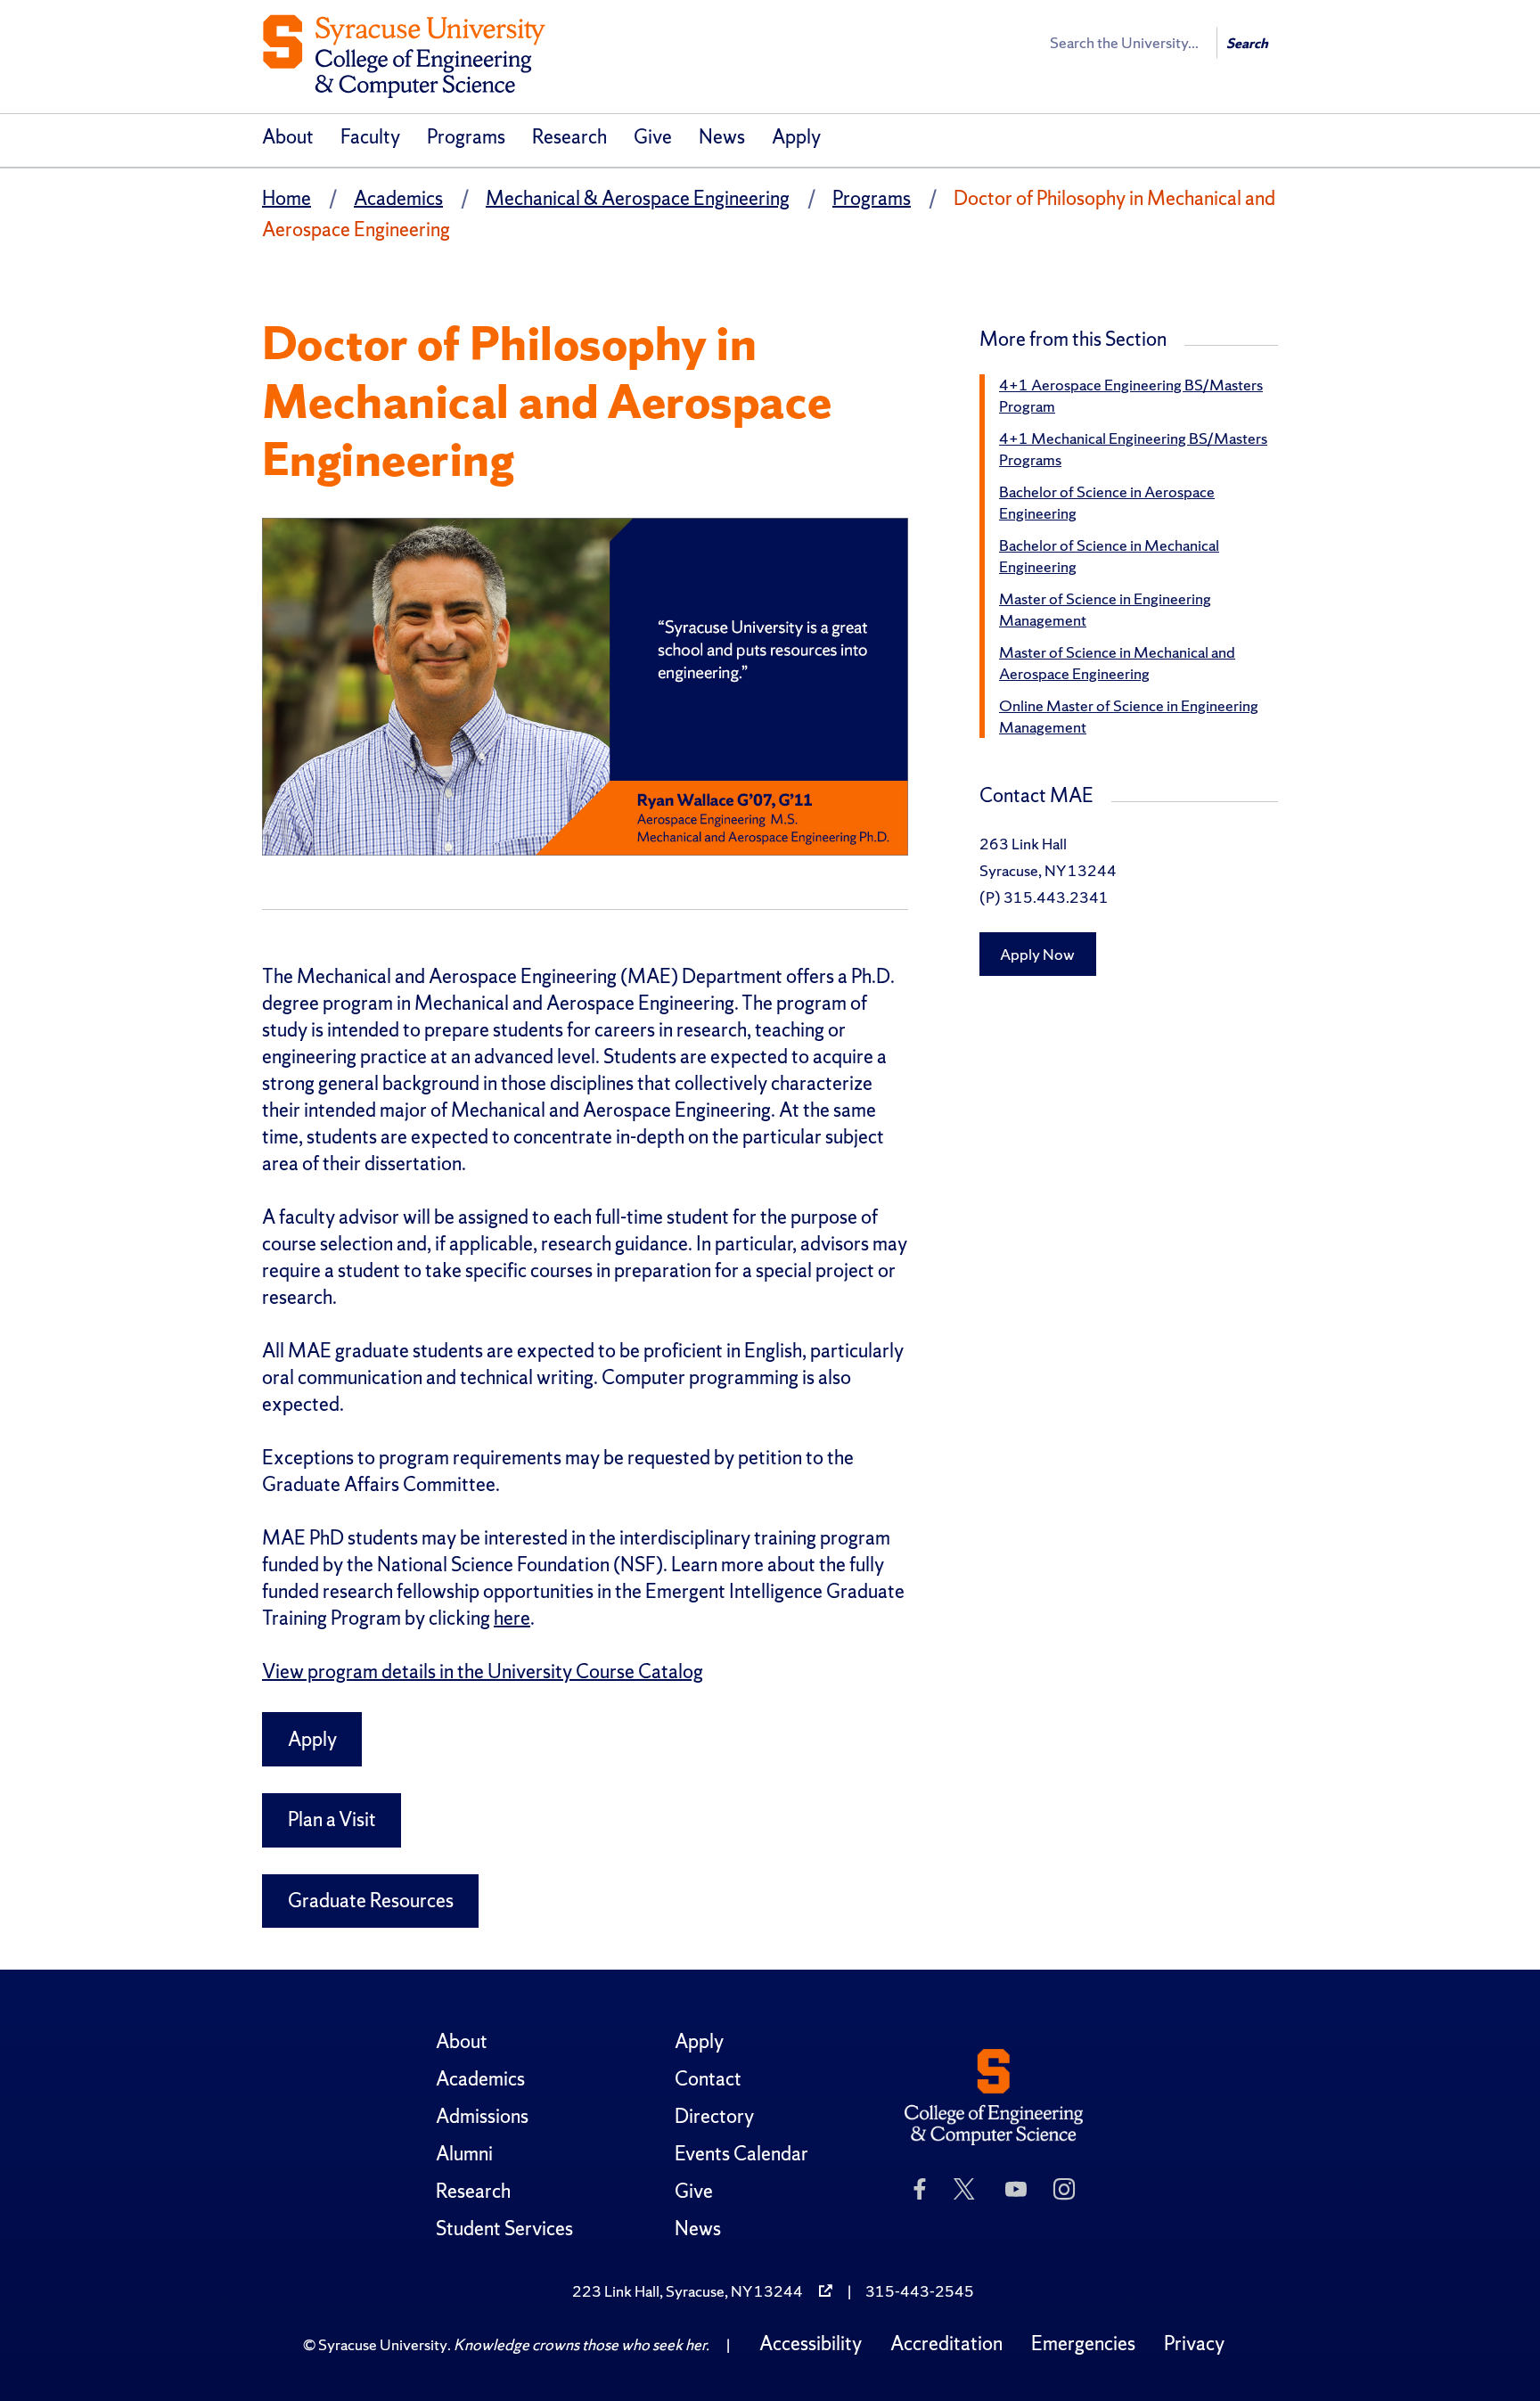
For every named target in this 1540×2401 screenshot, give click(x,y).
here (512, 1618)
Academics (398, 198)
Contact (708, 2079)
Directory (714, 2116)
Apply (796, 137)
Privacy (1194, 2344)
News (722, 137)
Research (569, 137)
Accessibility (811, 2344)
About (288, 137)
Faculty (370, 137)
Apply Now (1037, 954)
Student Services (504, 2229)
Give (653, 137)
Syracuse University (383, 2344)
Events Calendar (741, 2154)
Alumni (464, 2154)
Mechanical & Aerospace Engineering (638, 198)
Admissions (482, 2116)
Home (287, 198)
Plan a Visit (332, 1819)
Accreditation (946, 2344)
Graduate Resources (371, 1901)
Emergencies (1083, 2344)
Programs (466, 137)
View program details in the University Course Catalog (483, 1672)
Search (1247, 43)
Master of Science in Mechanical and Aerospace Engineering (1117, 663)
